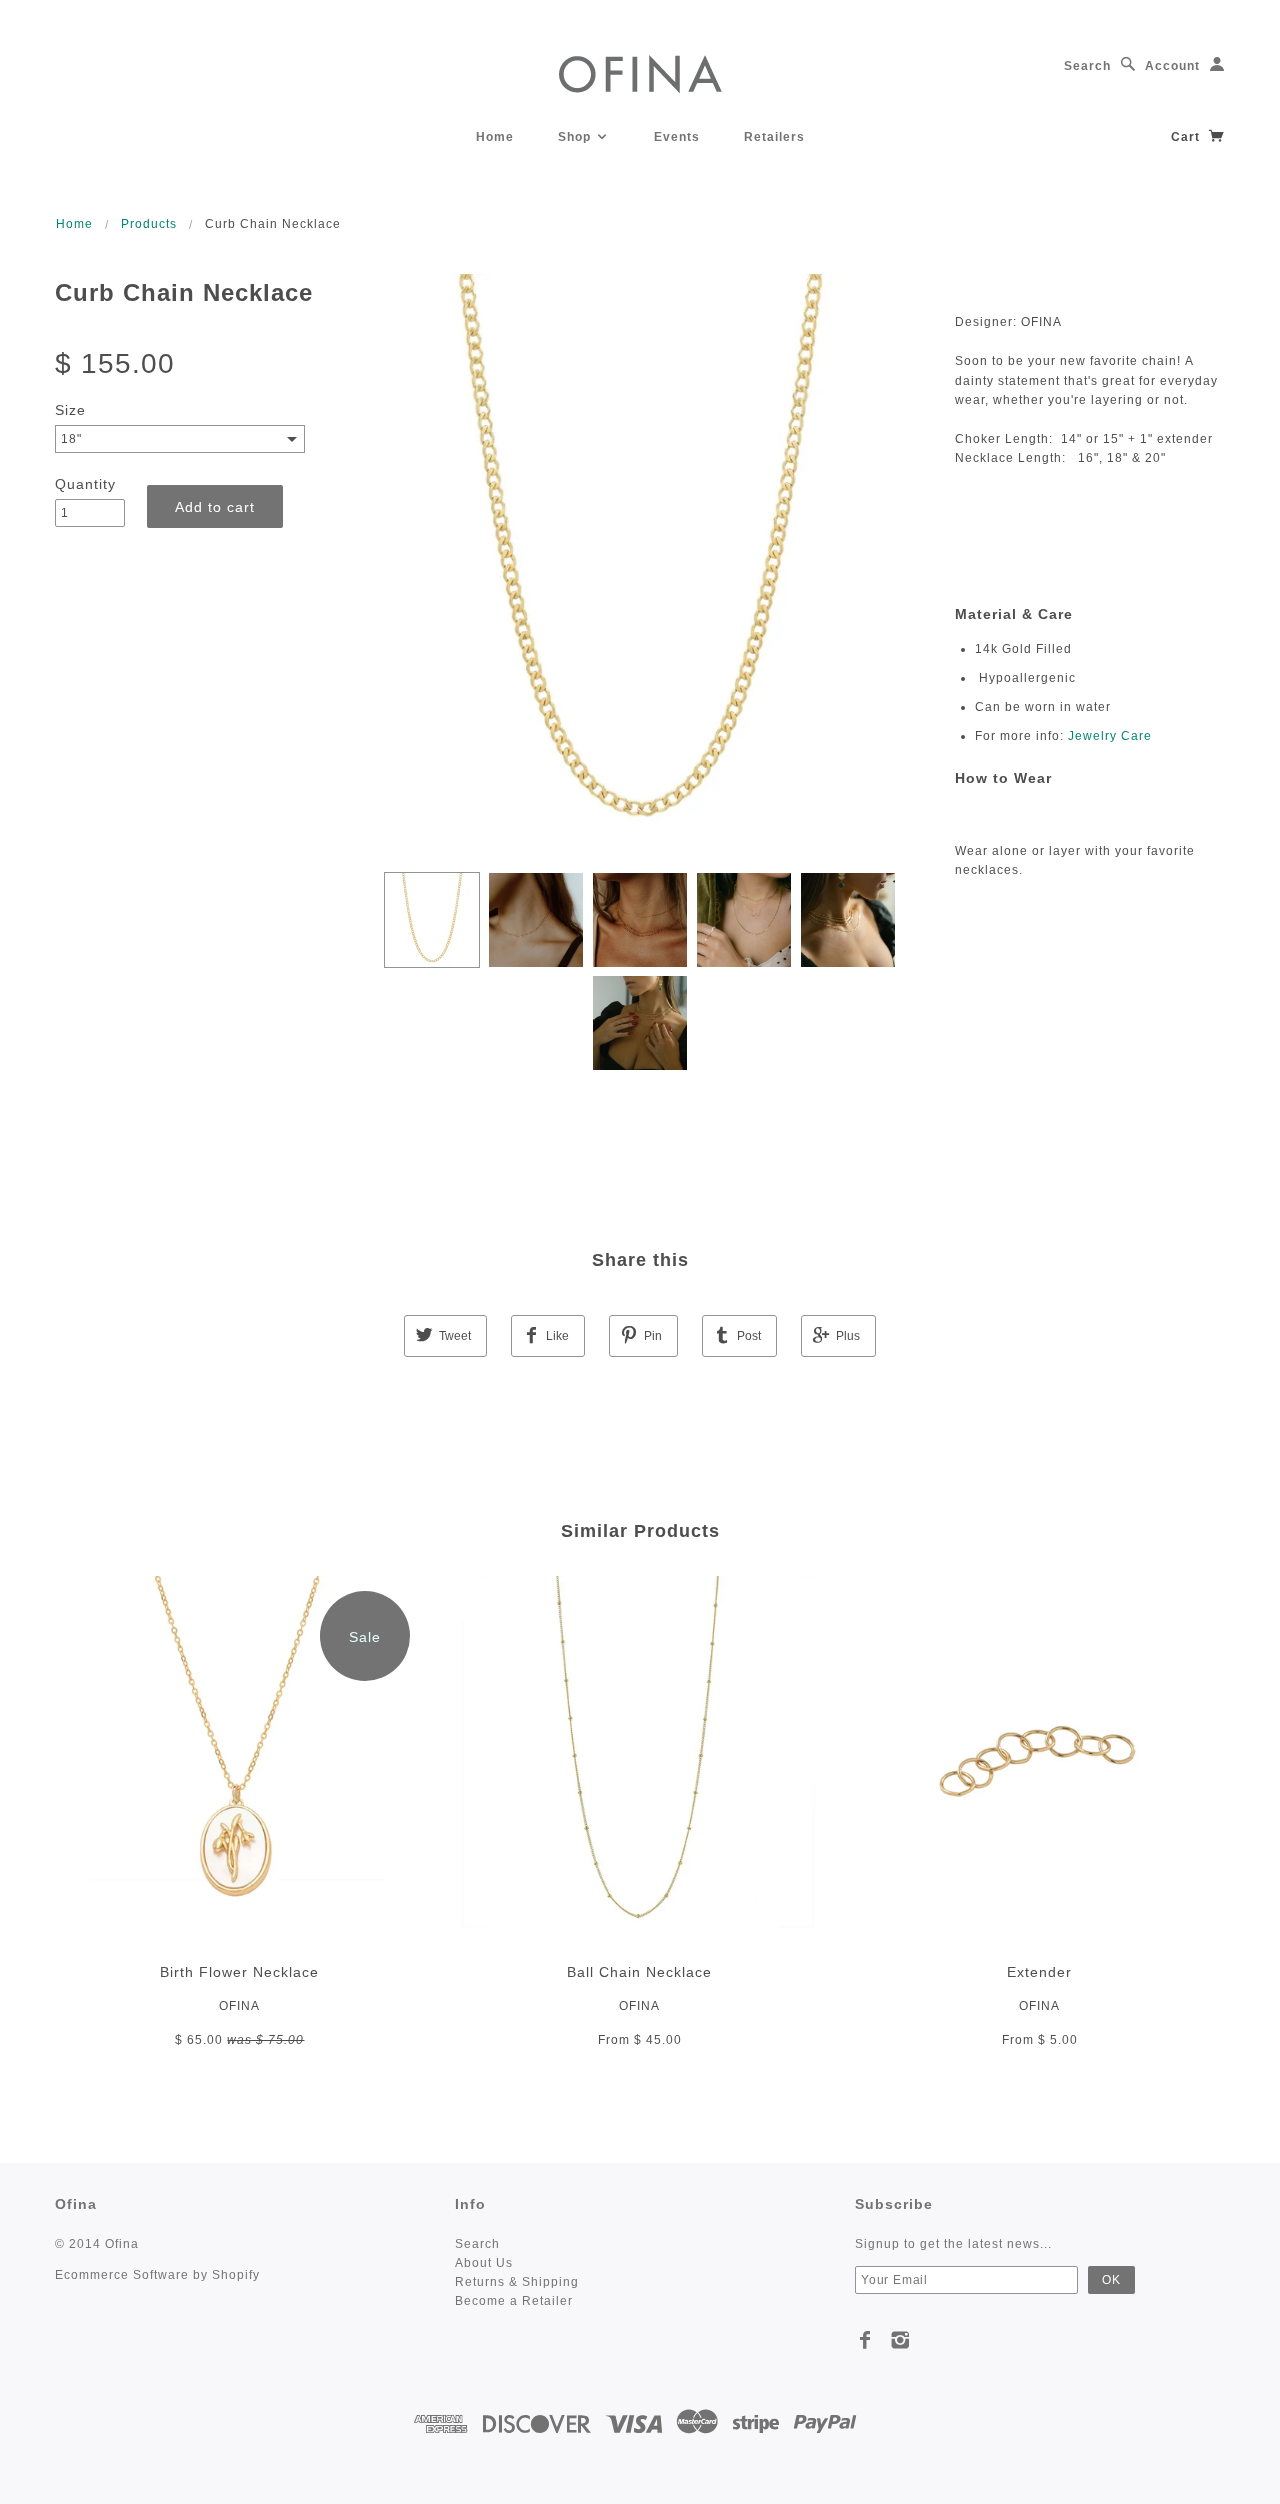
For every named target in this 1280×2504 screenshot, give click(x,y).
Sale (365, 1637)
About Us (484, 2263)
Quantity (85, 484)
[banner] (640, 72)
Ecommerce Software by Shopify (157, 2275)
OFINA (239, 2006)
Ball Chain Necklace (639, 1972)
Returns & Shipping (517, 2282)
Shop (576, 137)
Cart (1187, 137)
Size (70, 410)
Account (1172, 66)
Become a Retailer (514, 2301)
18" (71, 439)
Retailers (774, 137)
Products (149, 224)
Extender (1039, 1972)
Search (1087, 66)
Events (677, 137)
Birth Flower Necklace (239, 1972)
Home (495, 137)
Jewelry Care (1110, 736)
